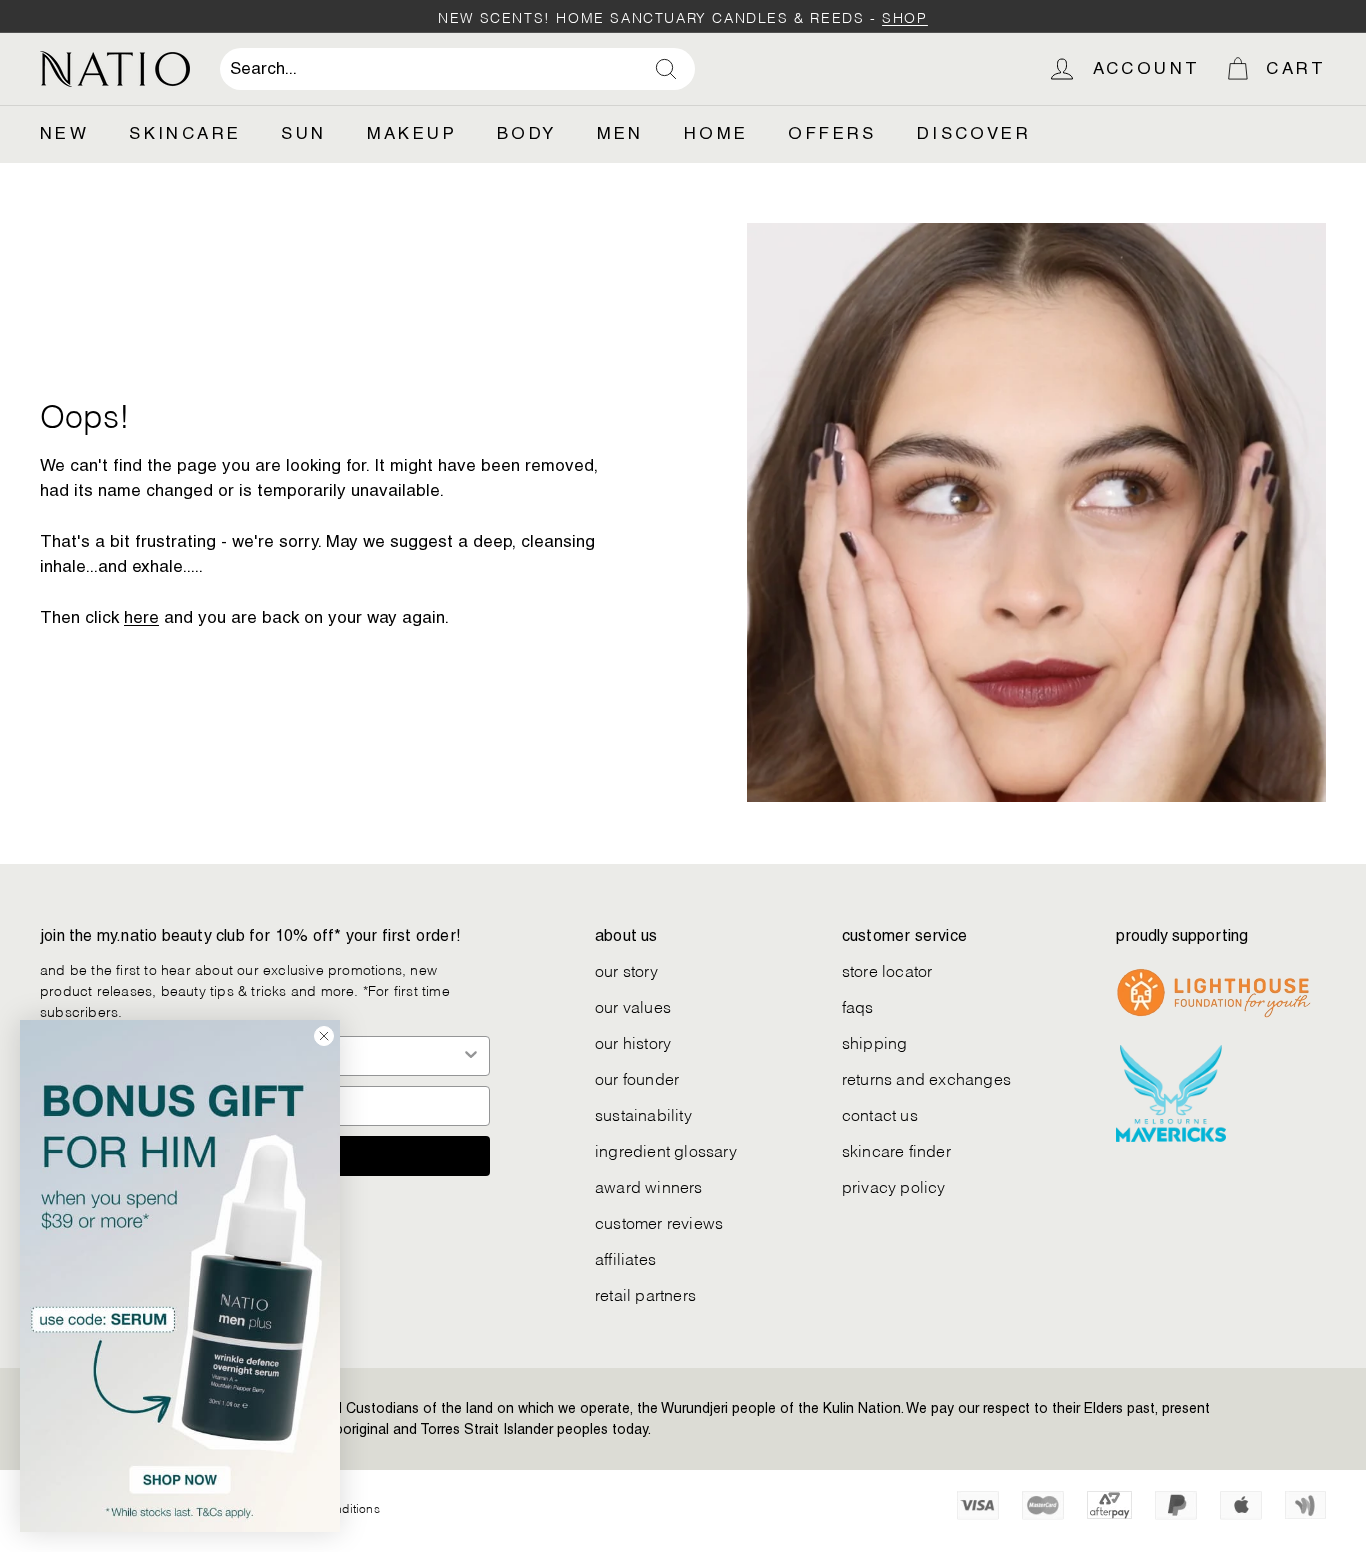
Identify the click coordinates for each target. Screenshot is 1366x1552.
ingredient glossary (666, 1149)
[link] (180, 1276)
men (620, 133)
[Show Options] (471, 1056)
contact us (880, 1113)
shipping (875, 1041)
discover (974, 133)
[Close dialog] (324, 1036)
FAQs (858, 1005)
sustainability (643, 1113)
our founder (637, 1077)
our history (633, 1041)
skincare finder (896, 1149)
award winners (649, 1185)
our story (626, 969)
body (527, 133)
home (716, 133)
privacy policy (894, 1185)
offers (832, 133)
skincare (185, 133)
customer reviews (659, 1221)
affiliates (625, 1257)
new (64, 133)
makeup (412, 133)
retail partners (645, 1293)
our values (633, 1005)
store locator (887, 969)
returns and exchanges (926, 1077)
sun (303, 133)
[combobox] (457, 69)
